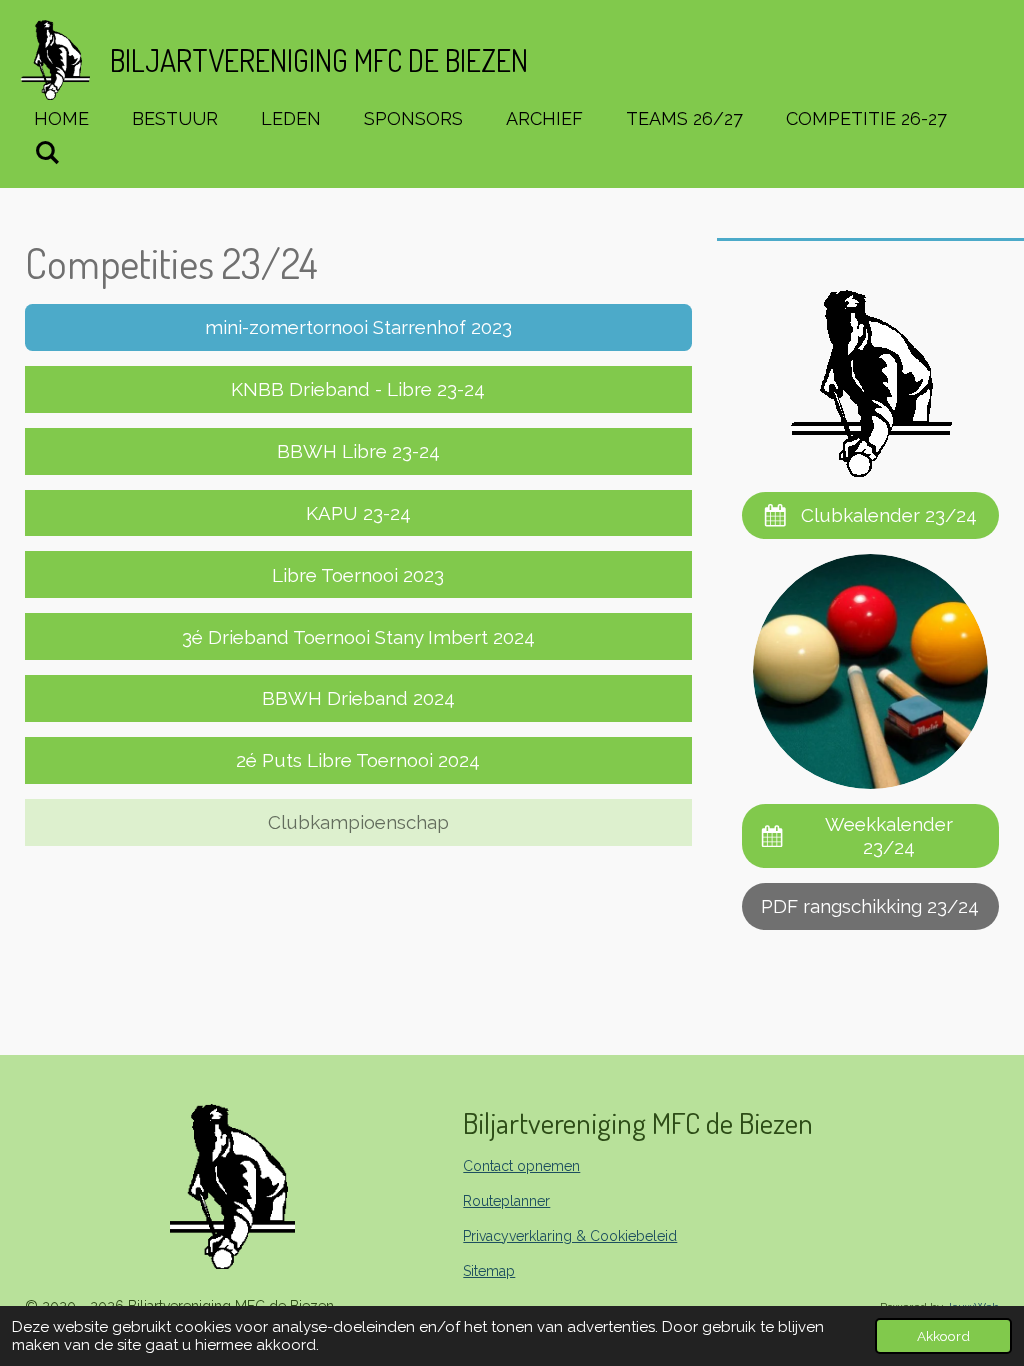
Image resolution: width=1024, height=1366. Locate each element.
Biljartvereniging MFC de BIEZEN (319, 60)
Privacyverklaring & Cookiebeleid (570, 1236)
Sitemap (489, 1271)
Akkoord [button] (943, 1336)
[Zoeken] (46, 152)
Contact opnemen (521, 1166)
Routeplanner (506, 1201)
